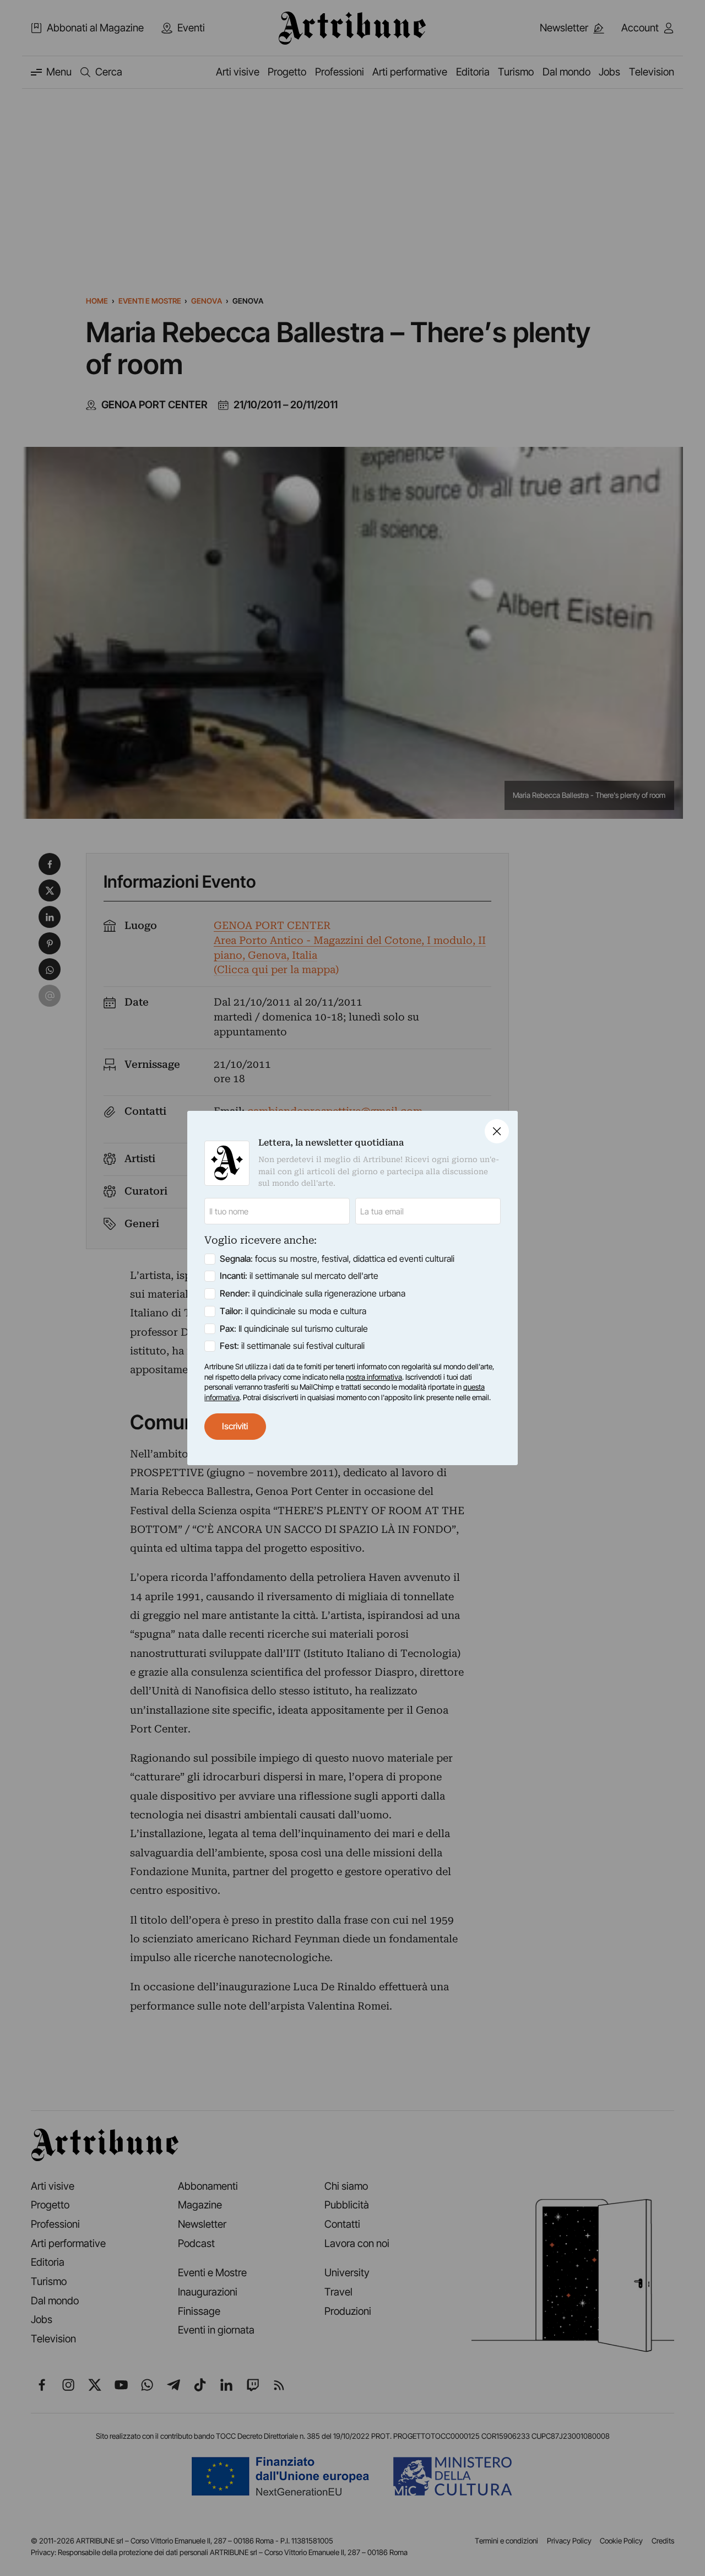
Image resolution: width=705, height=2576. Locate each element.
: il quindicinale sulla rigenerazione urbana (313, 1294)
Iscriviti (235, 1426)
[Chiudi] (497, 1131)
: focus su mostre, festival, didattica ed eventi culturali (337, 1259)
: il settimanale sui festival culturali (292, 1346)
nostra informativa (374, 1377)
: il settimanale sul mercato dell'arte (299, 1276)
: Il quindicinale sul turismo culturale (294, 1329)
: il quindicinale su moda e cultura (293, 1311)
